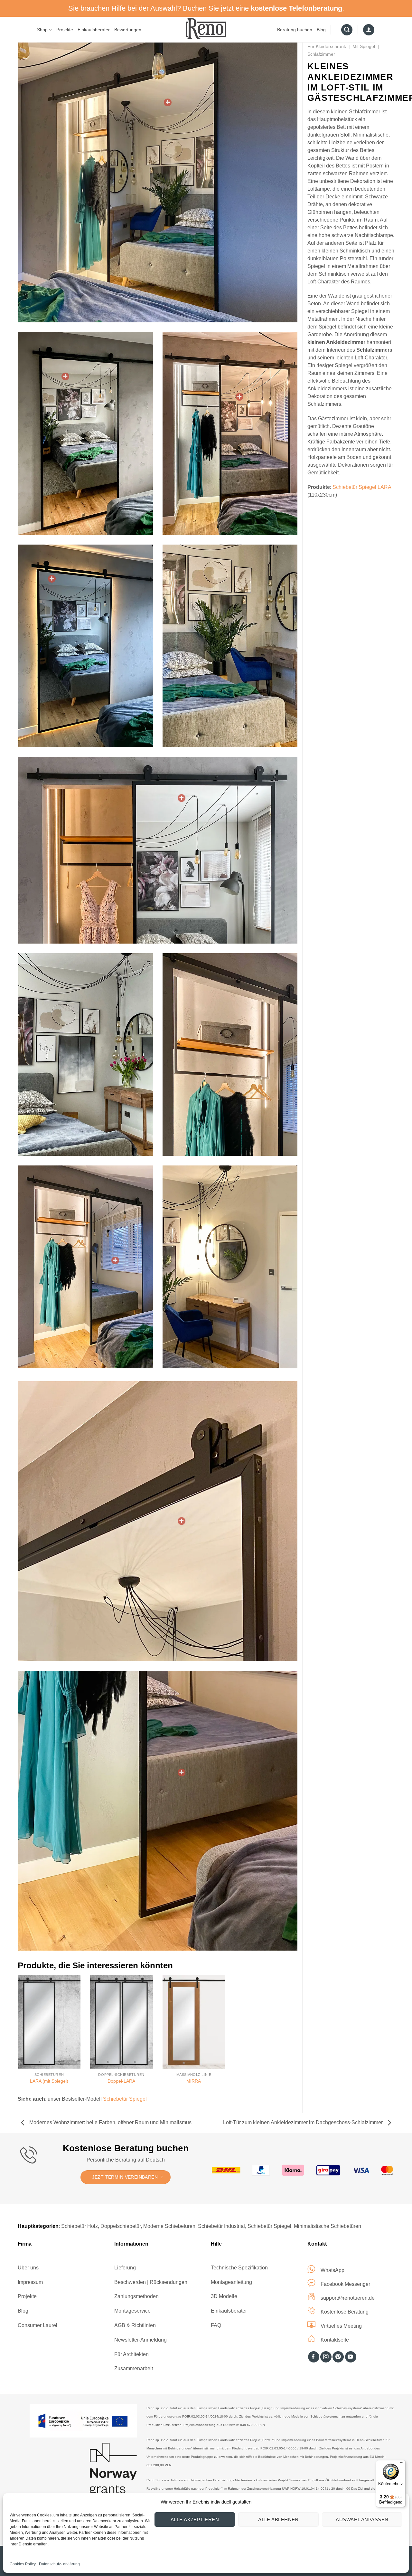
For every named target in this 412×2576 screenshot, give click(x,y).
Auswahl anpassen (362, 2519)
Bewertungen (128, 30)
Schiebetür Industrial (221, 2226)
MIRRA (194, 2081)
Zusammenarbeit (134, 2368)
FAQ (216, 2325)
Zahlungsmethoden (136, 2296)
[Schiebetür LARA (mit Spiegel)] (168, 102)
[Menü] (402, 2464)
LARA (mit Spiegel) (49, 2081)
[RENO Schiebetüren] (206, 29)
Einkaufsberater (94, 30)
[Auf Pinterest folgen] (338, 2357)
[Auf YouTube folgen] (351, 2357)
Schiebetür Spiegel (125, 2099)
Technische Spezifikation (239, 2268)
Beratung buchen (295, 30)
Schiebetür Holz (80, 2226)
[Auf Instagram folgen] (326, 2357)
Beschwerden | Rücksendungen (151, 2282)
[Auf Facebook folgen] (314, 2357)
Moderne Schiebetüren (169, 2226)
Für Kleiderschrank (327, 46)
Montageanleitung (231, 2282)
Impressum (30, 2282)
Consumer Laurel (37, 2325)
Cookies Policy (23, 2564)
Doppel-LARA (121, 2081)
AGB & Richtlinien (135, 2325)
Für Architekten (131, 2354)
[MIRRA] (194, 2022)
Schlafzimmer (321, 54)
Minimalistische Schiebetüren (328, 2226)
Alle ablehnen (278, 2519)
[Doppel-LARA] (122, 2022)
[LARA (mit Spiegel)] (49, 2022)
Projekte (65, 30)
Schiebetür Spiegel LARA (362, 487)
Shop (42, 30)
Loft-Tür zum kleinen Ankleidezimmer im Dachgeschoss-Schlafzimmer (304, 2122)
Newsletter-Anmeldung (140, 2340)
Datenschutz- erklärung (59, 2564)
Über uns (28, 2268)
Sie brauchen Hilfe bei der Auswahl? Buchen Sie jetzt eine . (206, 8)
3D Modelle (224, 2296)
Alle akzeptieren (195, 2519)
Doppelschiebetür (121, 2226)
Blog (321, 30)
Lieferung (125, 2268)
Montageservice (132, 2311)
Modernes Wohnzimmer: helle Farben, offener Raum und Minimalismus (110, 2122)
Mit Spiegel (364, 46)
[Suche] (347, 30)
